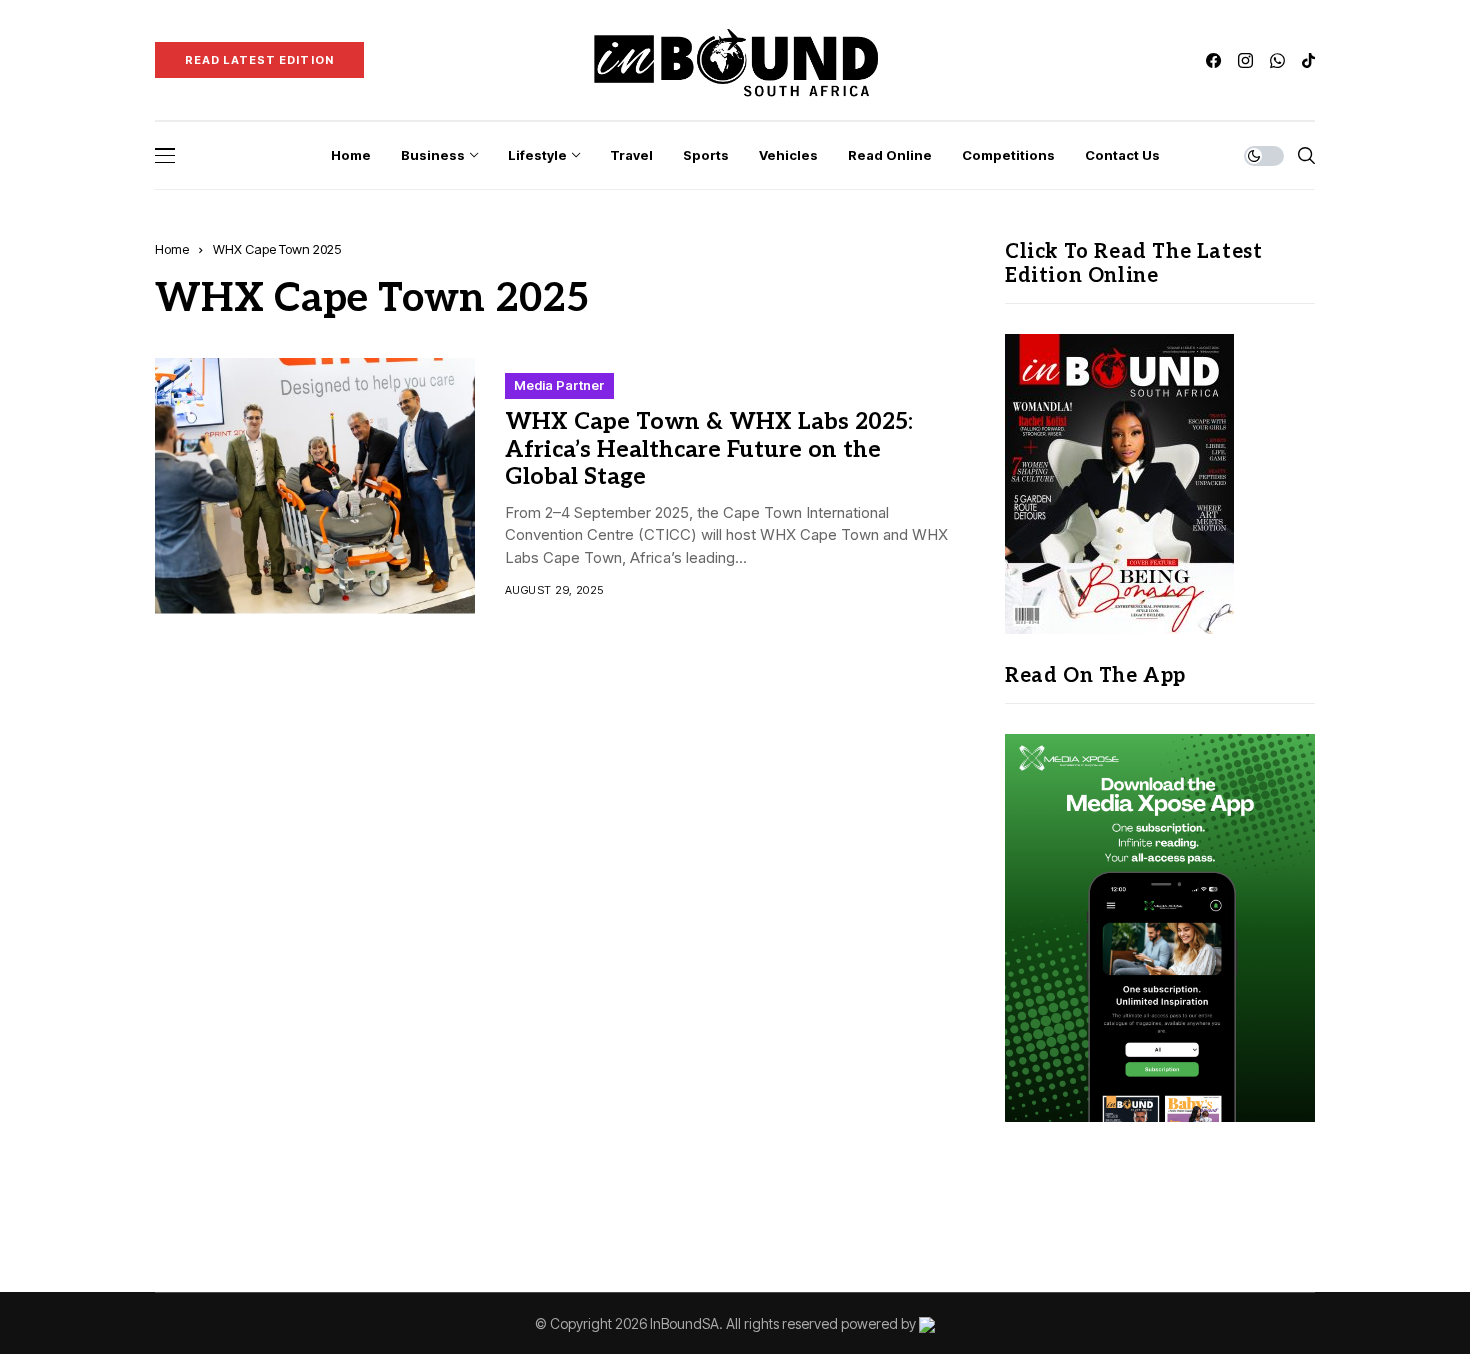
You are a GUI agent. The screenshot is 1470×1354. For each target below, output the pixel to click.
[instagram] (1245, 60)
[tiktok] (1308, 60)
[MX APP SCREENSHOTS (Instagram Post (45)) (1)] (1160, 926)
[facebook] (1213, 60)
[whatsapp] (1277, 60)
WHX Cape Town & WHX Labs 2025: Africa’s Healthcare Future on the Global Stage (709, 449)
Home (172, 249)
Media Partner (559, 385)
